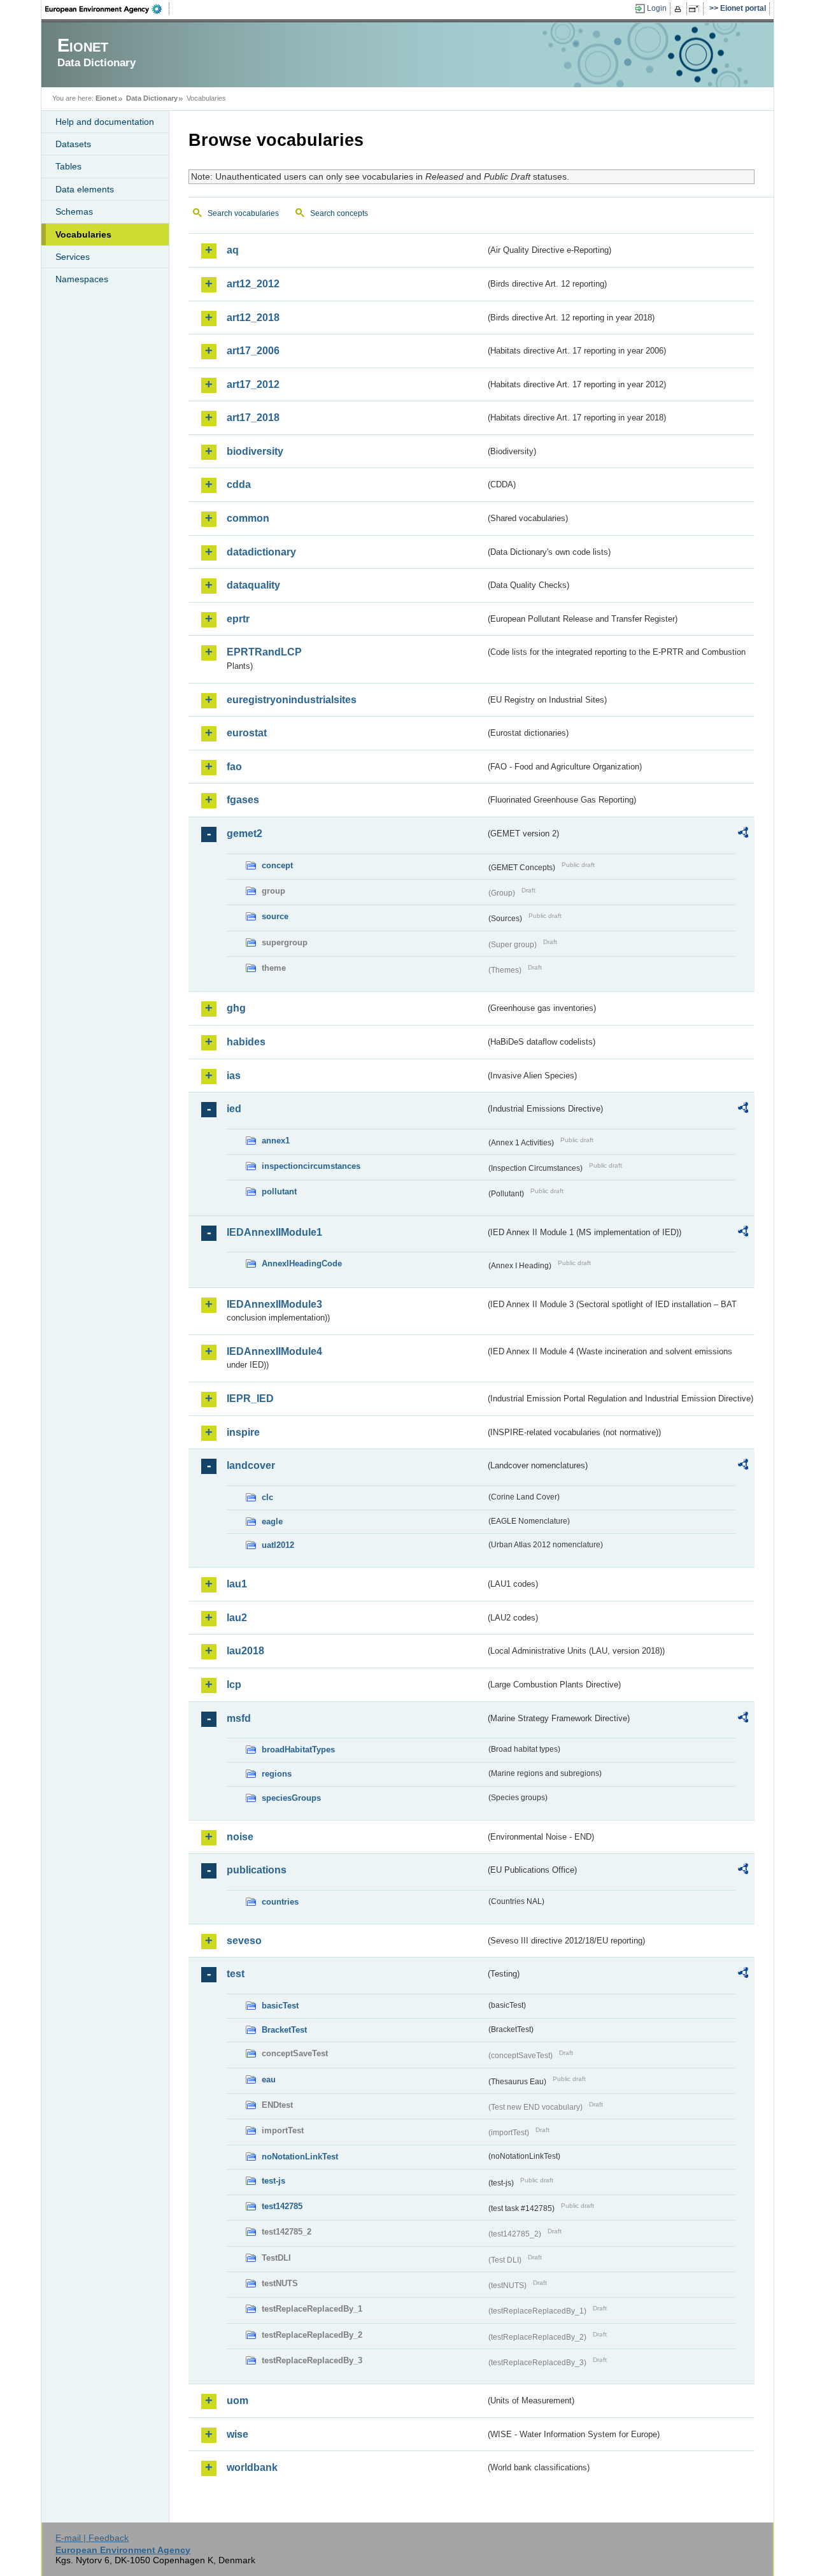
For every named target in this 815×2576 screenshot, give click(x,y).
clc (267, 1497)
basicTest (280, 2006)
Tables (68, 166)
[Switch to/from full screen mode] (696, 9)
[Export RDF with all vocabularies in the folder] (743, 834)
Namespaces (82, 279)
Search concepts (339, 213)
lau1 (237, 1584)
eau (269, 2079)
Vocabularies (83, 234)
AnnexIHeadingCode (302, 1263)
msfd (239, 1718)
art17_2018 (253, 418)
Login (657, 8)
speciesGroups (291, 1798)
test (236, 1974)
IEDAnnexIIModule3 (274, 1304)
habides (246, 1042)
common (248, 518)
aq (233, 250)
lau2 (237, 1618)
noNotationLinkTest (300, 2157)
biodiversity (255, 451)
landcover (251, 1465)
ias (234, 1076)
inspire (243, 1432)
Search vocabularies (243, 213)
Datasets (73, 144)
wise (237, 2434)
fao (234, 767)
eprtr (238, 619)
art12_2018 (253, 318)
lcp (234, 1685)
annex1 (276, 1141)
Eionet (106, 98)
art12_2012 (253, 284)
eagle (272, 1521)
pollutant (279, 1191)
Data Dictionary (152, 98)
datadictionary (261, 552)
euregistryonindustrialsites (292, 700)
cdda (239, 484)
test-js (273, 2181)
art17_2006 (253, 351)
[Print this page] (680, 9)
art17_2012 (253, 384)
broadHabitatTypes (298, 1750)
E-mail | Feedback (92, 2538)
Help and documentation (105, 122)
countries (280, 1902)
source (275, 916)
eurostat (247, 733)
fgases (243, 800)
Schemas (74, 211)
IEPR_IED (250, 1399)
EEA (108, 9)
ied (234, 1109)
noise (240, 1837)
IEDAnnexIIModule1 (274, 1232)
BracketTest (284, 2030)
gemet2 (244, 834)
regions (277, 1774)
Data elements (85, 189)
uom (237, 2401)
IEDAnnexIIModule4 (274, 1351)
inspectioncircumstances (311, 1166)
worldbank (252, 2467)
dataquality (253, 585)
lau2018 (245, 1651)
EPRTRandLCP (264, 652)
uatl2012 (278, 1545)
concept (277, 865)
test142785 (282, 2206)
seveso (244, 1941)
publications (257, 1870)
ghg (236, 1008)
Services (73, 257)
